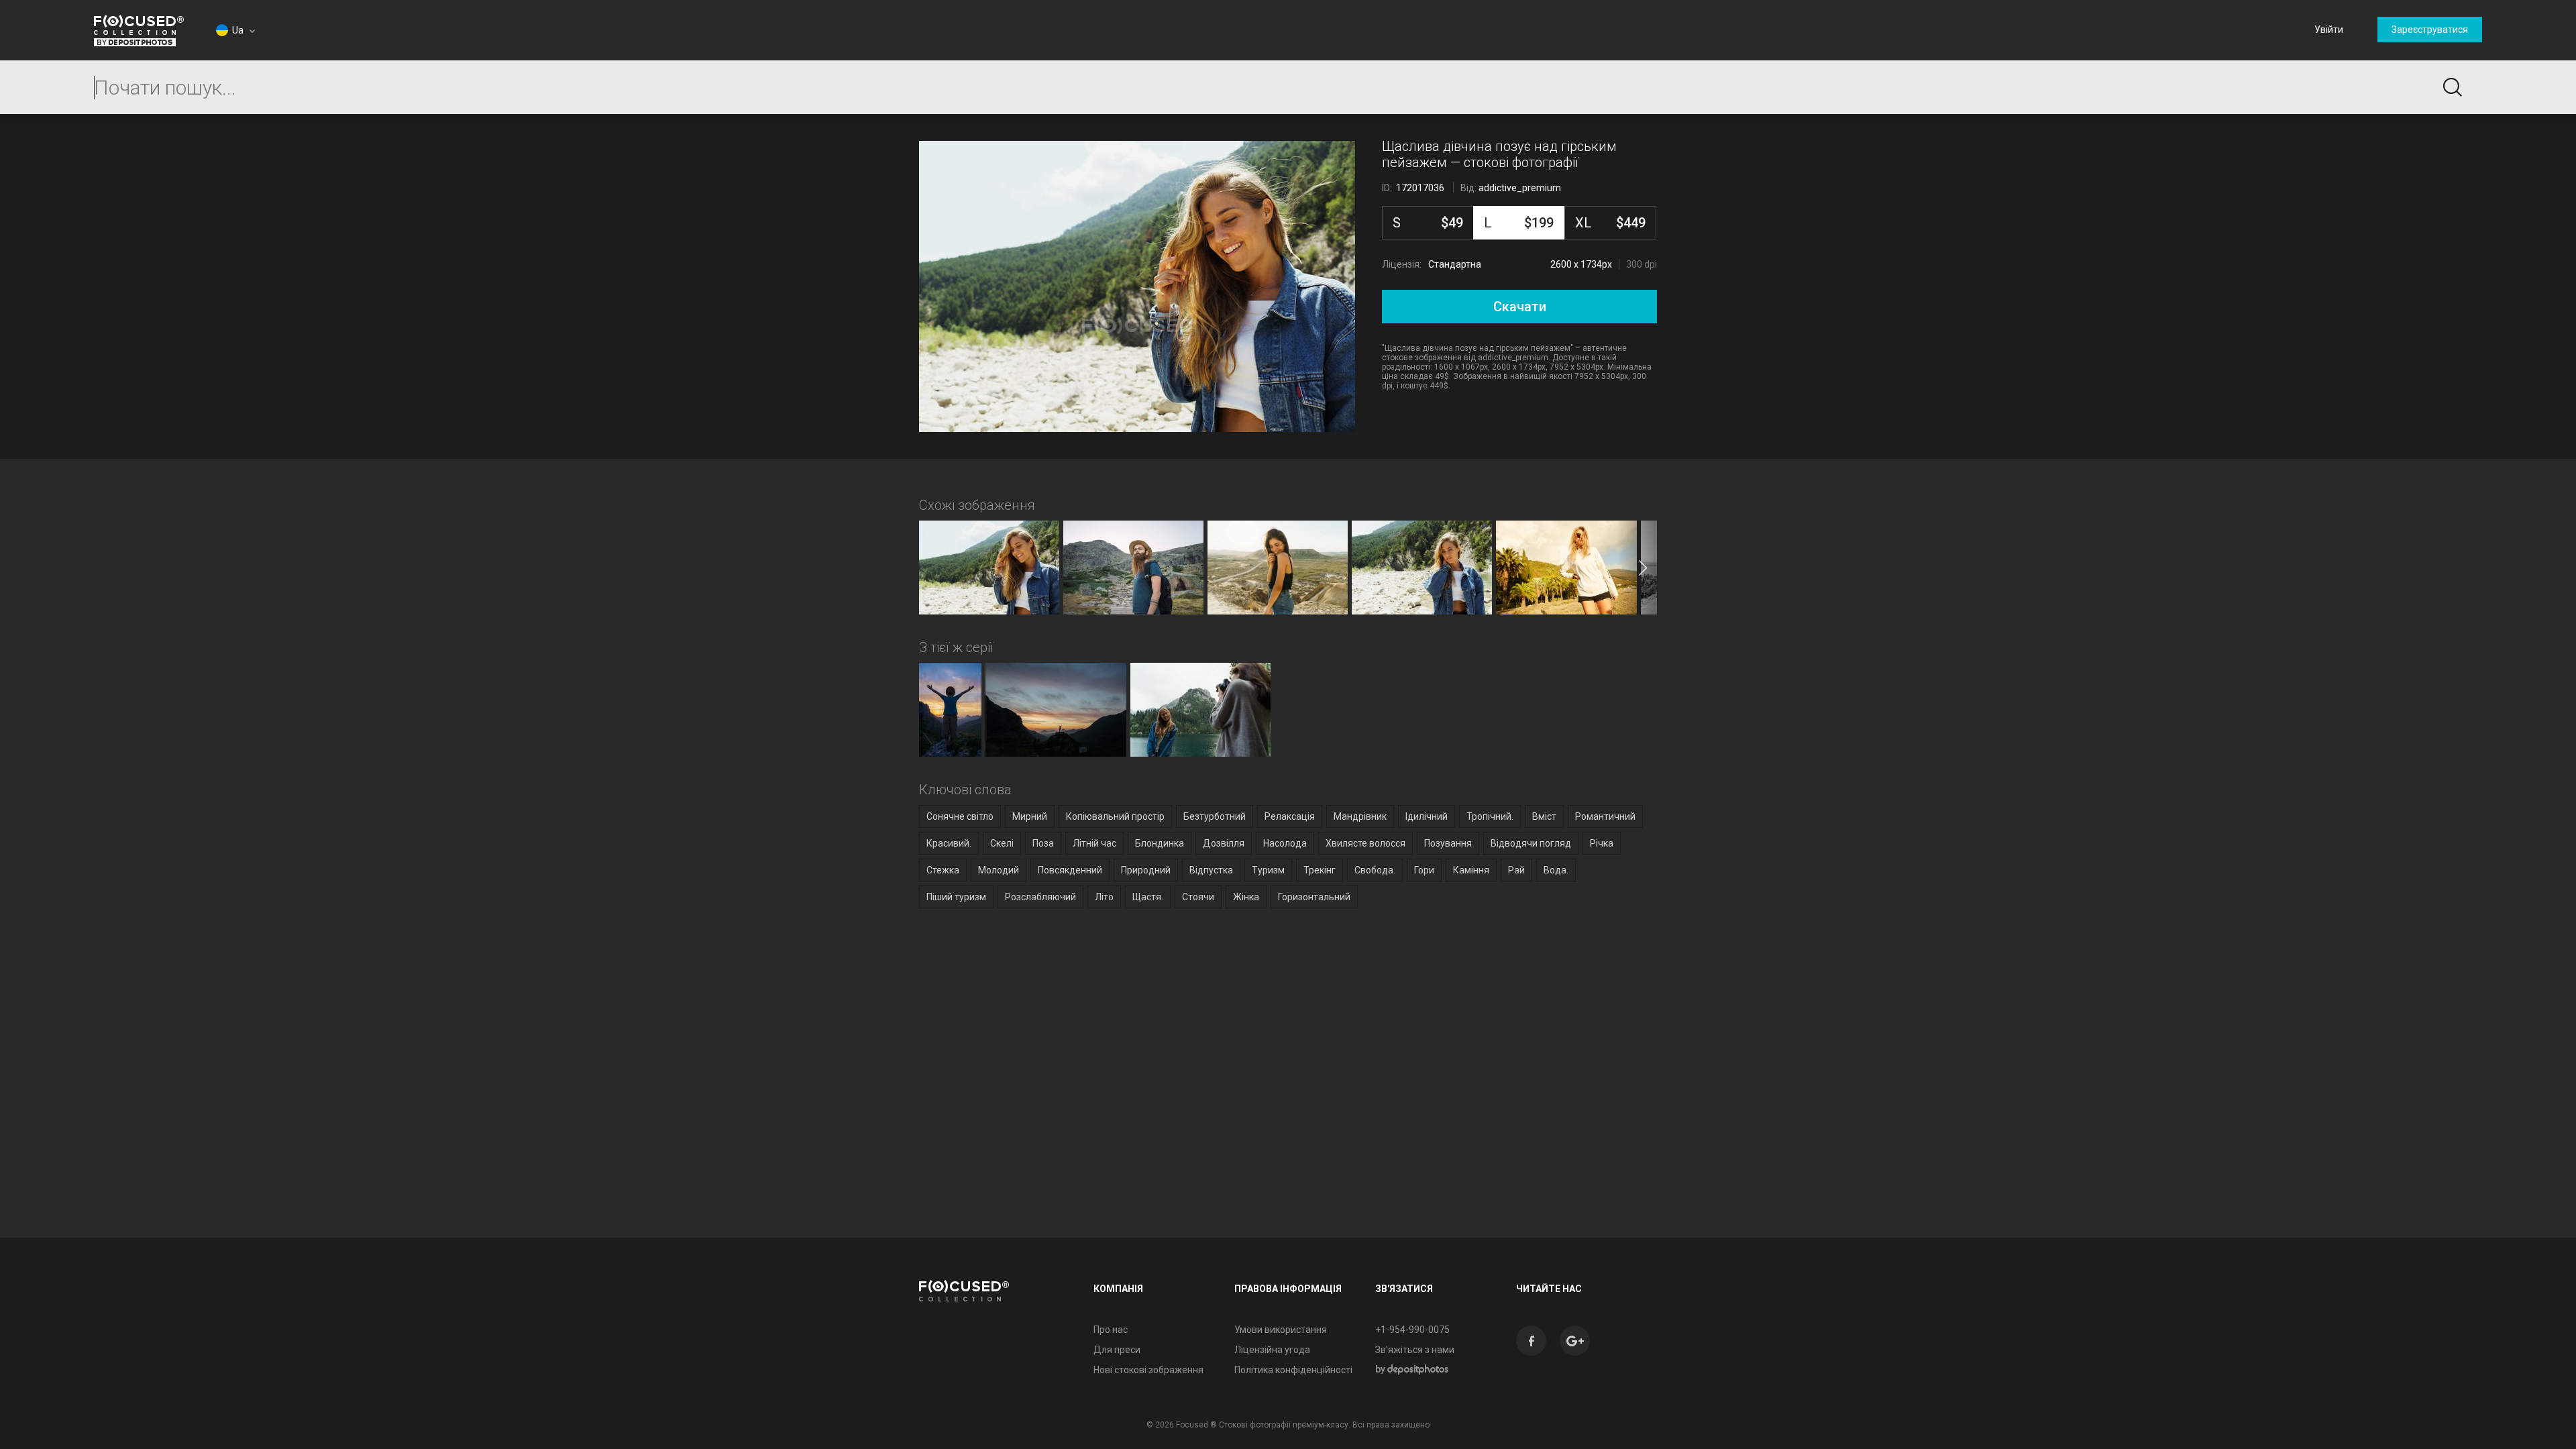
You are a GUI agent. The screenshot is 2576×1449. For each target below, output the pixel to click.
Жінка (1246, 897)
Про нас (1111, 1330)
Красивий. (949, 843)
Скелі (1002, 843)
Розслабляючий (1040, 897)
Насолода (1285, 843)
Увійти (2329, 30)
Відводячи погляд (1531, 843)
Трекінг (1320, 870)
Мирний (1030, 816)
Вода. (1556, 870)
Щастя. (1148, 897)
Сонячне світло (960, 816)
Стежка (943, 870)
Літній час (1094, 843)
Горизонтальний (1314, 897)
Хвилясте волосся (1365, 843)
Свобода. (1375, 870)
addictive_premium (1520, 188)
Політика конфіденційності (1293, 1370)
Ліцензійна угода (1272, 1350)
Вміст (1544, 816)
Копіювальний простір (1115, 816)
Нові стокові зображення (1148, 1370)
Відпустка (1211, 870)
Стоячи (1198, 897)
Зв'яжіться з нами (1415, 1350)
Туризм (1268, 870)
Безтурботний (1215, 816)
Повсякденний (1070, 870)
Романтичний (1605, 816)
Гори (1424, 870)
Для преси (1117, 1350)
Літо (1104, 897)
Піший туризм (956, 897)
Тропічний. (1490, 816)
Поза (1043, 843)
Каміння (1471, 870)
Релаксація (1290, 816)
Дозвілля (1224, 843)
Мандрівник (1360, 816)
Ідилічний (1427, 816)
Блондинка (1160, 843)
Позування (1448, 843)
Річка (1602, 843)
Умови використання (1281, 1330)
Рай (1516, 870)
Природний (1146, 870)
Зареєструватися (2430, 30)
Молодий (999, 870)
